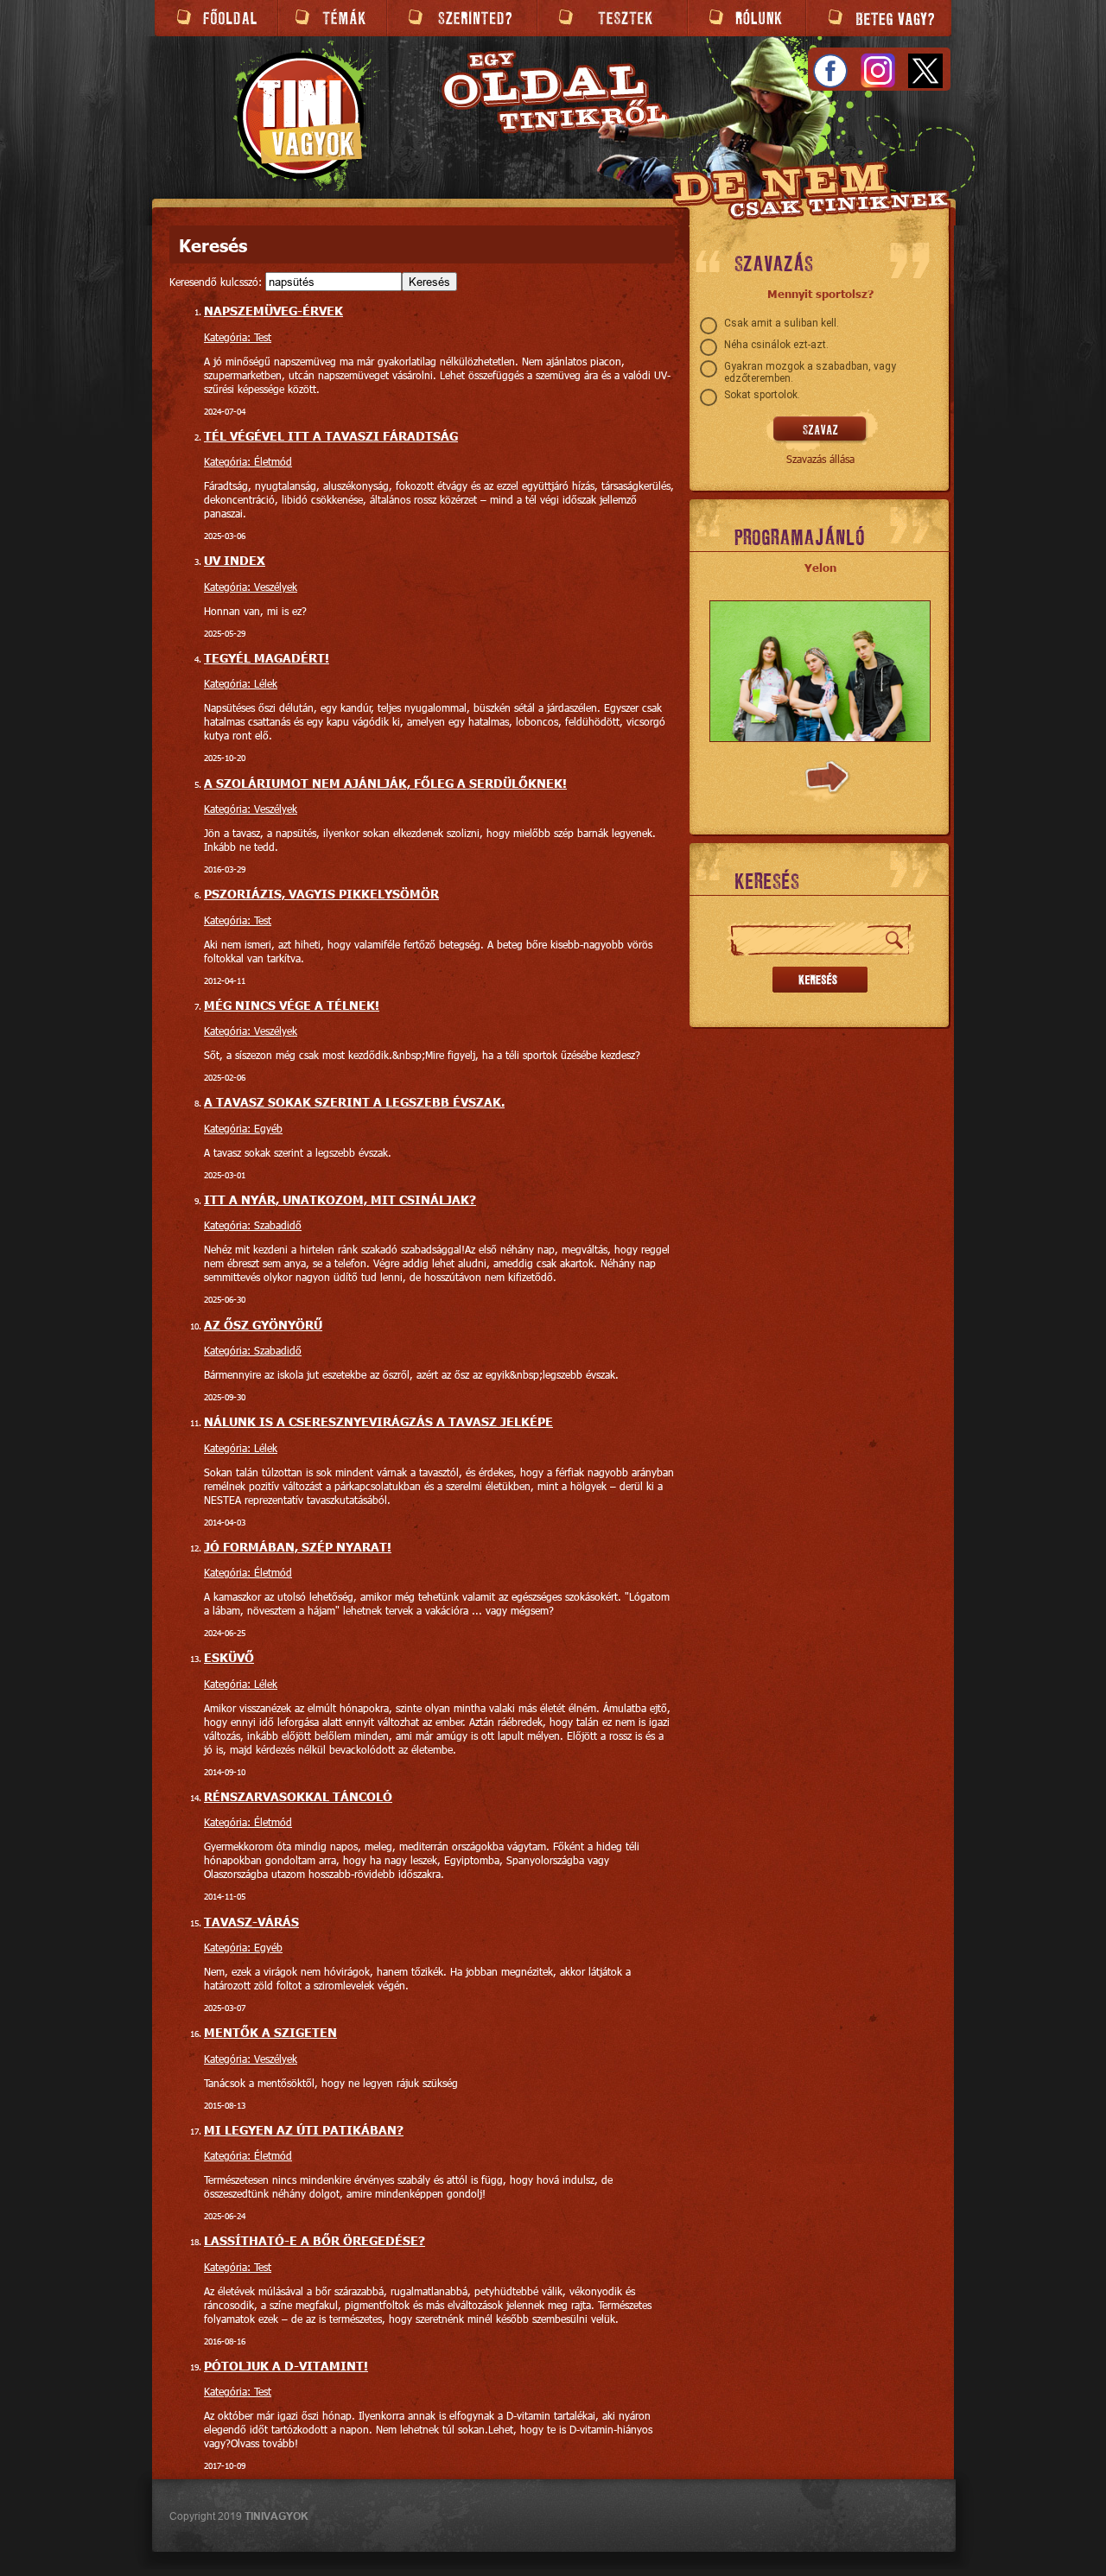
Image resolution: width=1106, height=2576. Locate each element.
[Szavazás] (820, 430)
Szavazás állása (820, 459)
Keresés (429, 282)
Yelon (820, 568)
